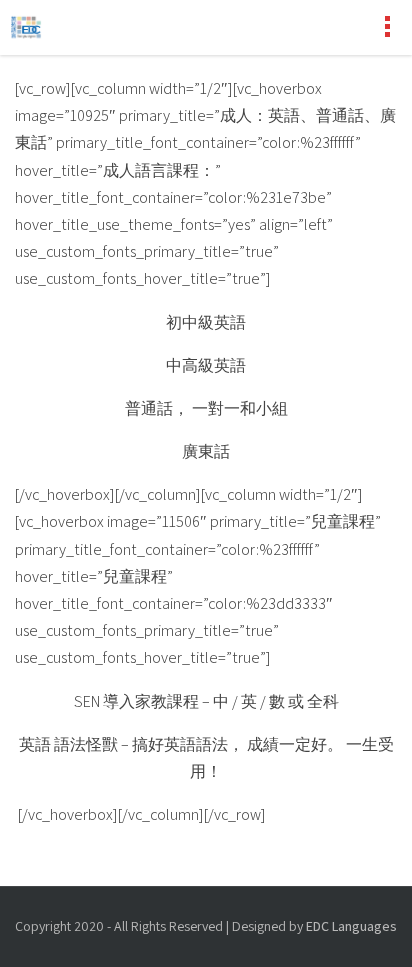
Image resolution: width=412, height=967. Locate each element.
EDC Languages (351, 926)
